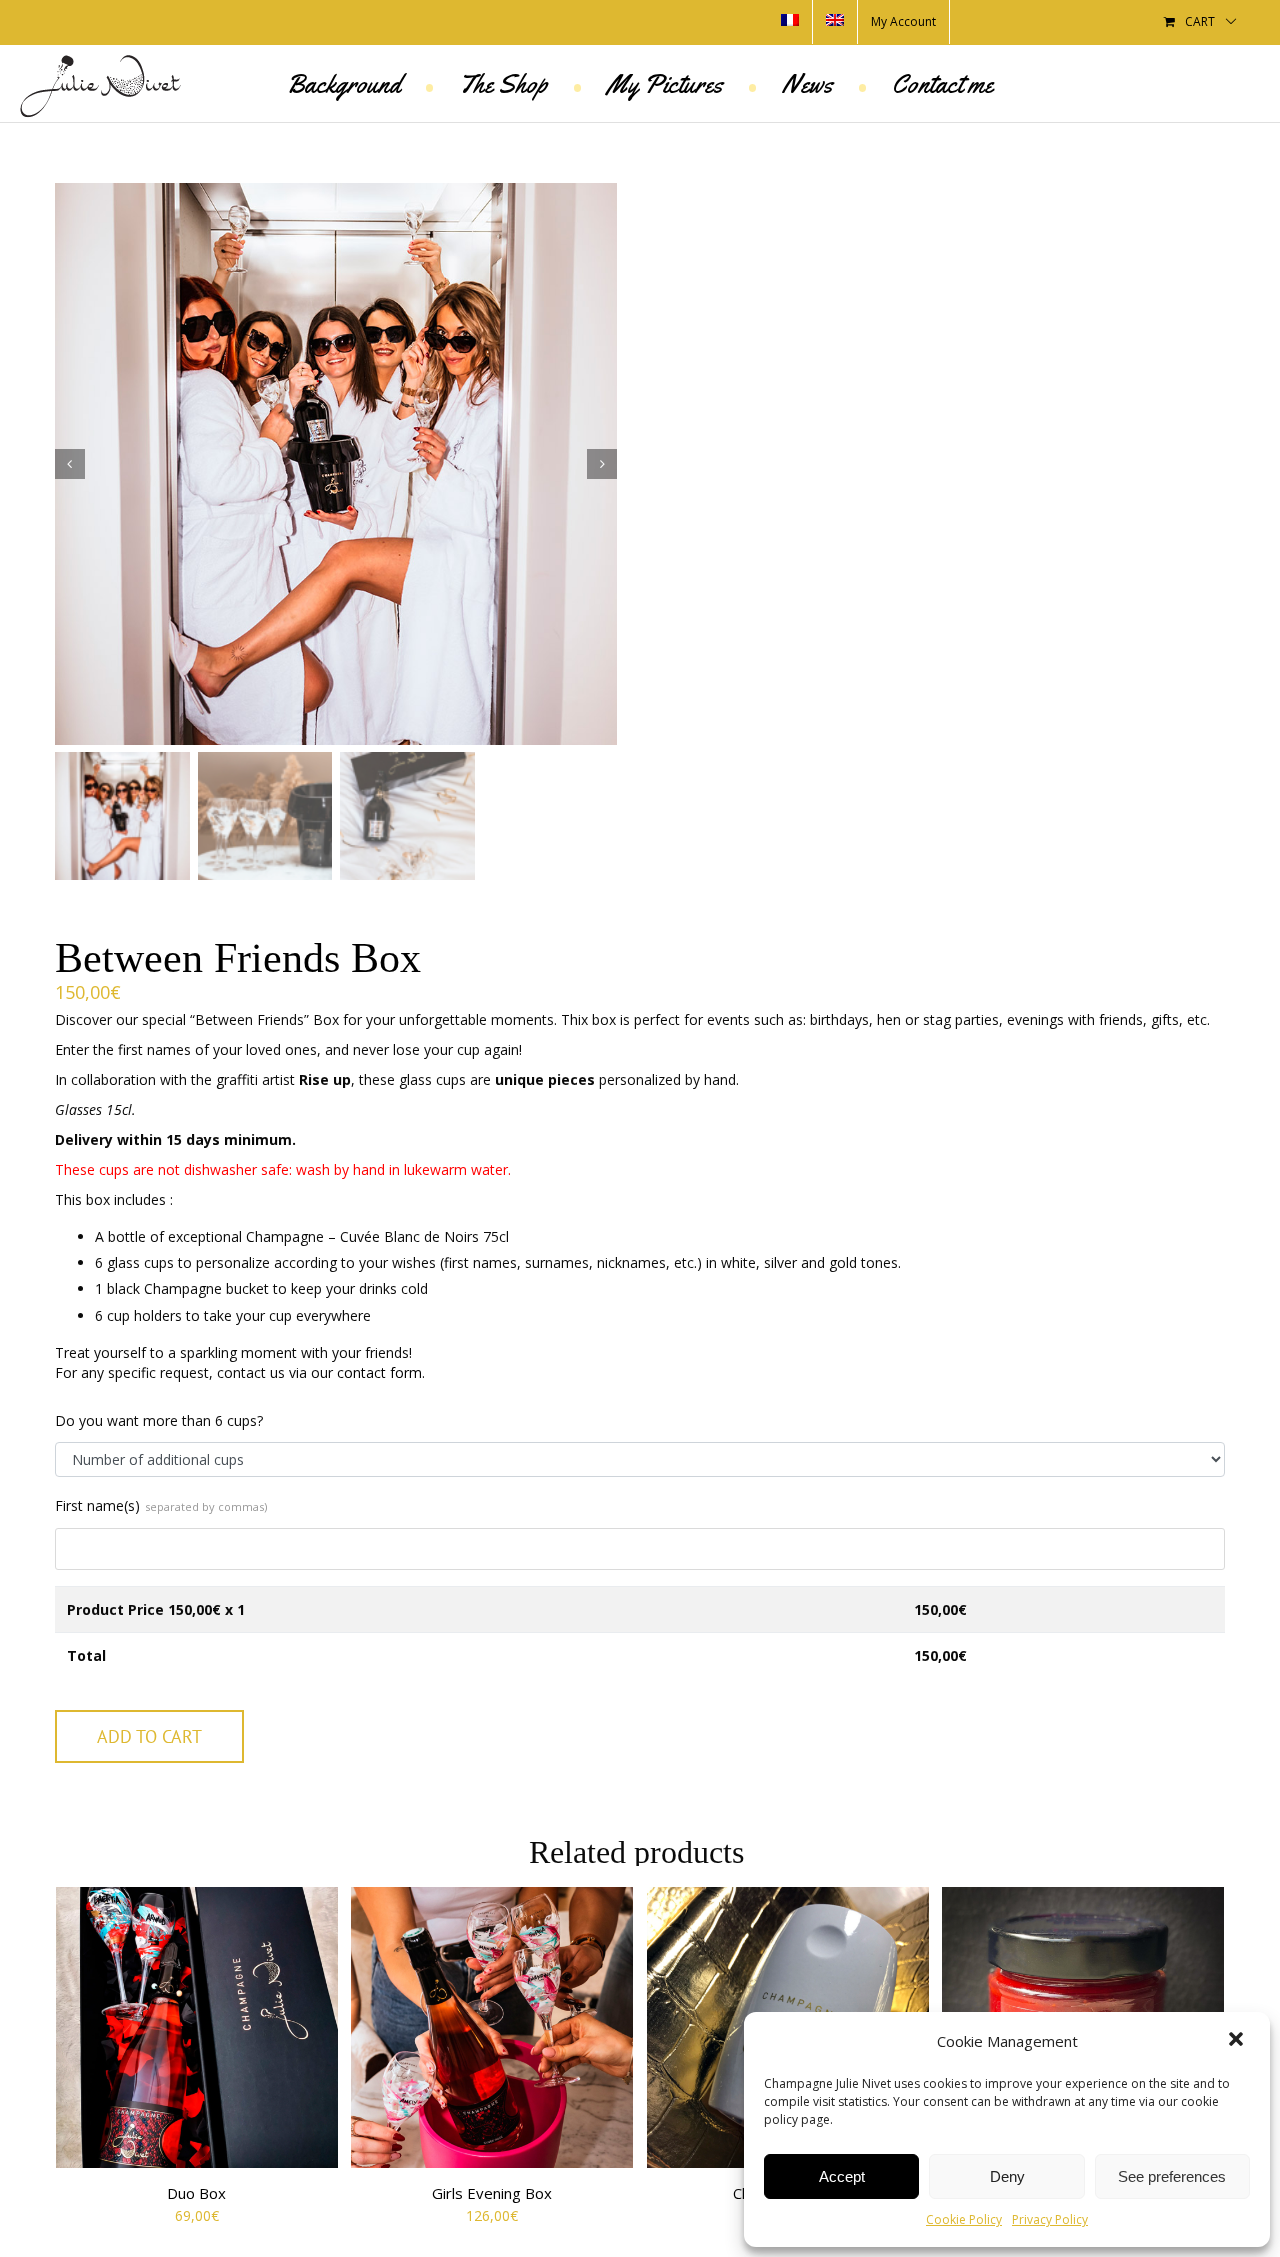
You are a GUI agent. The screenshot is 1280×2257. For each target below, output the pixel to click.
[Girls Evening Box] (492, 2028)
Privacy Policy (1050, 2219)
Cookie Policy (964, 2219)
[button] (1238, 2041)
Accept (842, 2176)
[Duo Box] (197, 2028)
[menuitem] (790, 22)
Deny (1007, 2176)
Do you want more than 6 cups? (159, 1420)
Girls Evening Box (492, 2193)
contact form (379, 1372)
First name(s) (161, 1505)
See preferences (1172, 2176)
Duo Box (196, 2193)
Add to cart (149, 1736)
